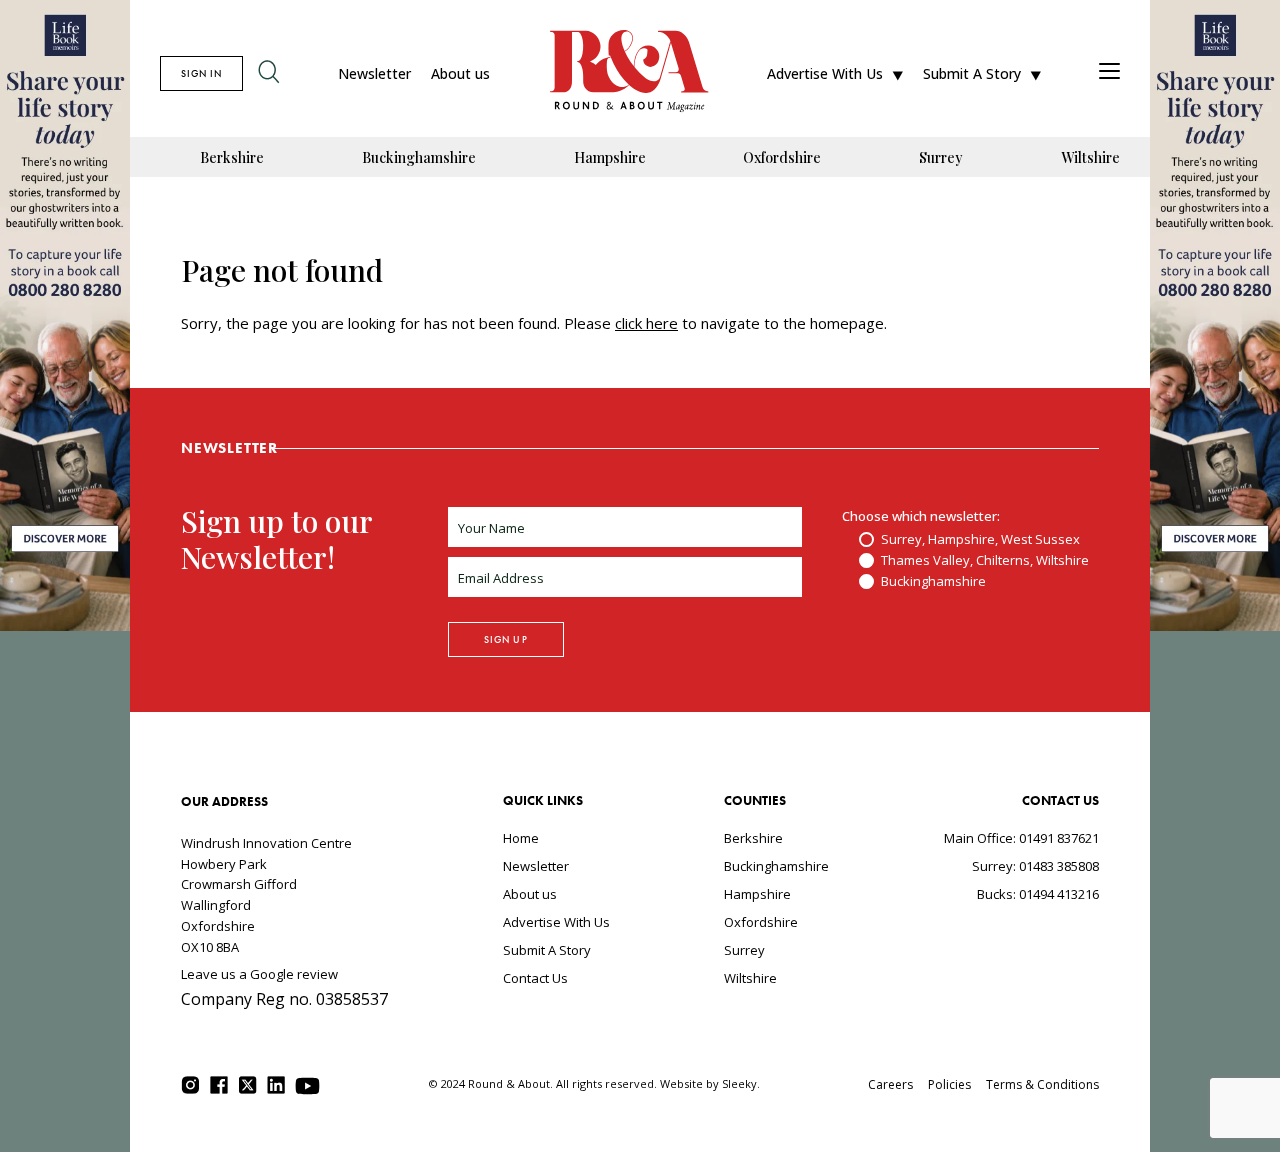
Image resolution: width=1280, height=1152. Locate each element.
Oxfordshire (782, 157)
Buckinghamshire (419, 157)
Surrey (941, 157)
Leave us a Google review (259, 974)
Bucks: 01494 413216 (1038, 894)
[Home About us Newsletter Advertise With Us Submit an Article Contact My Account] (1109, 73)
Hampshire (610, 157)
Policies (949, 1084)
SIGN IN (201, 73)
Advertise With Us (825, 73)
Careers (890, 1084)
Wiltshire (1090, 157)
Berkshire (232, 157)
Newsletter (374, 73)
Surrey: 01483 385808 (1035, 866)
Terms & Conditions (1042, 1084)
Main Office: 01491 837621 (1021, 838)
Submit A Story (972, 73)
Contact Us (535, 978)
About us (460, 73)
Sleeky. (741, 1083)
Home (521, 838)
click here (646, 323)
